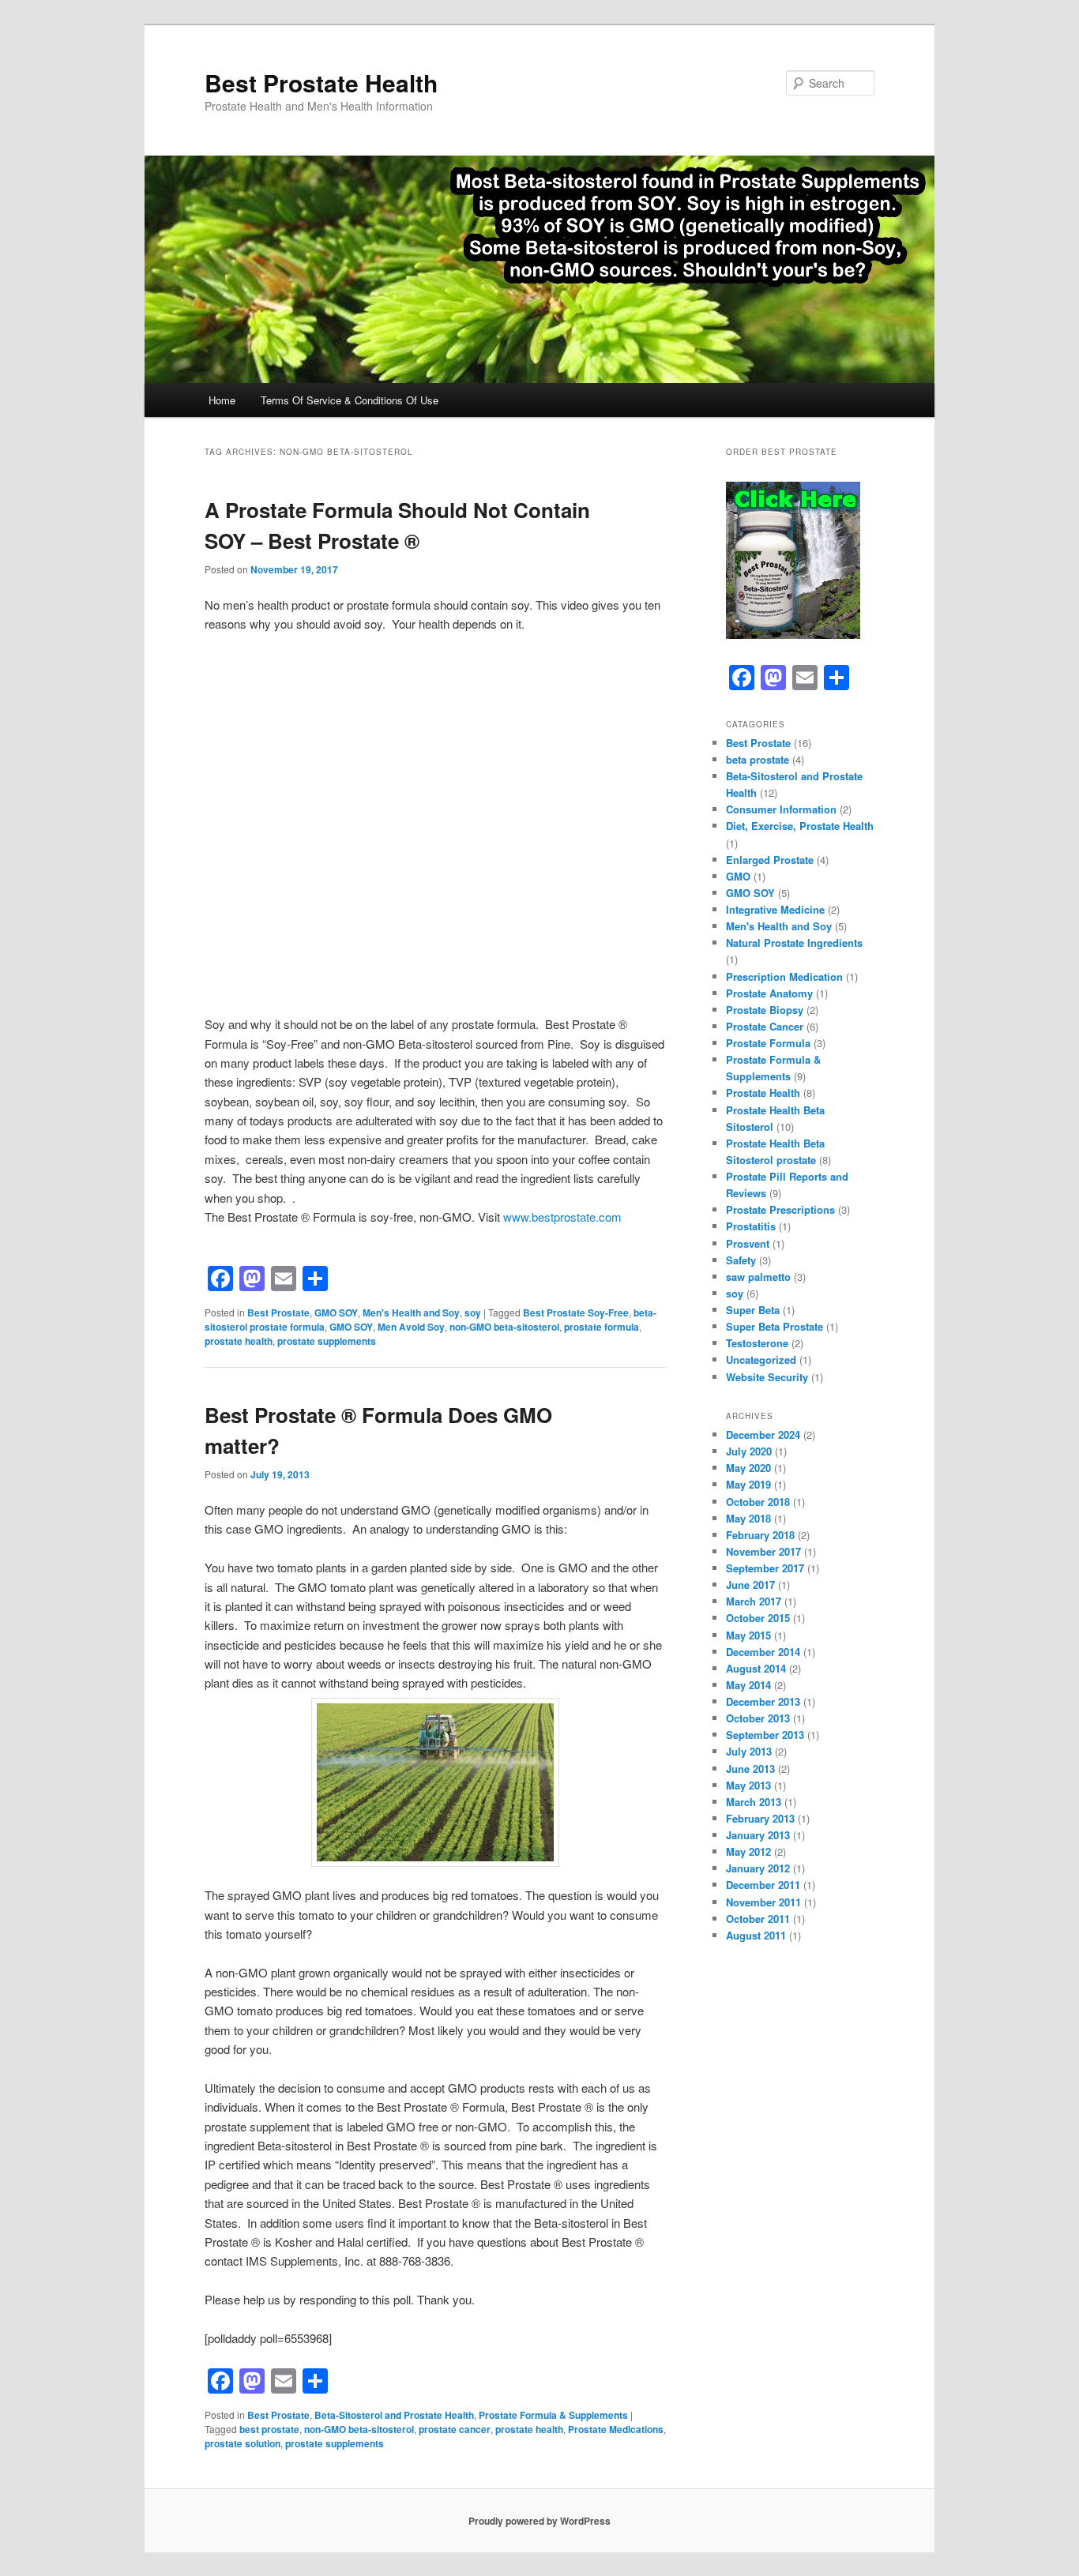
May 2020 (748, 1468)
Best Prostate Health (321, 83)
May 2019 (748, 1484)
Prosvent (748, 1243)
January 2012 (758, 1868)
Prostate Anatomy (769, 993)
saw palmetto (758, 1277)
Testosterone (757, 1343)
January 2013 (758, 1835)
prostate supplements (327, 1341)
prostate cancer (455, 2429)
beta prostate (758, 759)
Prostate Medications (616, 2429)
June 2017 (750, 1585)
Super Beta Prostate (774, 1326)
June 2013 (750, 1769)
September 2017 (765, 1568)
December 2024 (763, 1434)
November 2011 (763, 1902)
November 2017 (763, 1551)
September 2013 (765, 1735)
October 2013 (758, 1718)
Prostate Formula (768, 1043)
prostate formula (602, 1327)
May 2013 (748, 1785)
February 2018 (760, 1535)
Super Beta (753, 1310)
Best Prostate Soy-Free (576, 1312)
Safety (741, 1260)
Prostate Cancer (765, 1026)
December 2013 (763, 1701)
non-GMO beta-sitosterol (504, 1327)
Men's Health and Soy (411, 1312)
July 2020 (749, 1451)
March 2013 (754, 1802)
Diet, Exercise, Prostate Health (800, 826)
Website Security (767, 1377)
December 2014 (763, 1652)
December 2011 (763, 1885)
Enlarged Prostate (770, 860)
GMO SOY (336, 1312)
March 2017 (754, 1601)
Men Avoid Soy (411, 1327)
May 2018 (748, 1518)
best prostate (269, 2429)
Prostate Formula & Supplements (553, 2415)
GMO (738, 876)
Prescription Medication (784, 976)
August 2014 (756, 1668)
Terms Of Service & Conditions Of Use (350, 400)
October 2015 (758, 1618)
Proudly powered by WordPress (539, 2521)
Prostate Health (763, 1093)
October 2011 (758, 1919)
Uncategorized (761, 1359)
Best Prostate (278, 1312)
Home (222, 400)
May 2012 (748, 1851)
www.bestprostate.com (562, 1217)
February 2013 (760, 1818)
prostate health (239, 1341)
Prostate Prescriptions (780, 1209)
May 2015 (748, 1635)
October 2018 (758, 1502)
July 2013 (749, 1751)
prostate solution (242, 2443)
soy (473, 1312)
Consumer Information (781, 809)
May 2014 (748, 1685)
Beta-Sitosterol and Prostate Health (394, 2415)
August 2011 (756, 1935)
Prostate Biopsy (765, 1010)
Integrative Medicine (775, 909)
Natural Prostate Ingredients (794, 943)
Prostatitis (751, 1226)
